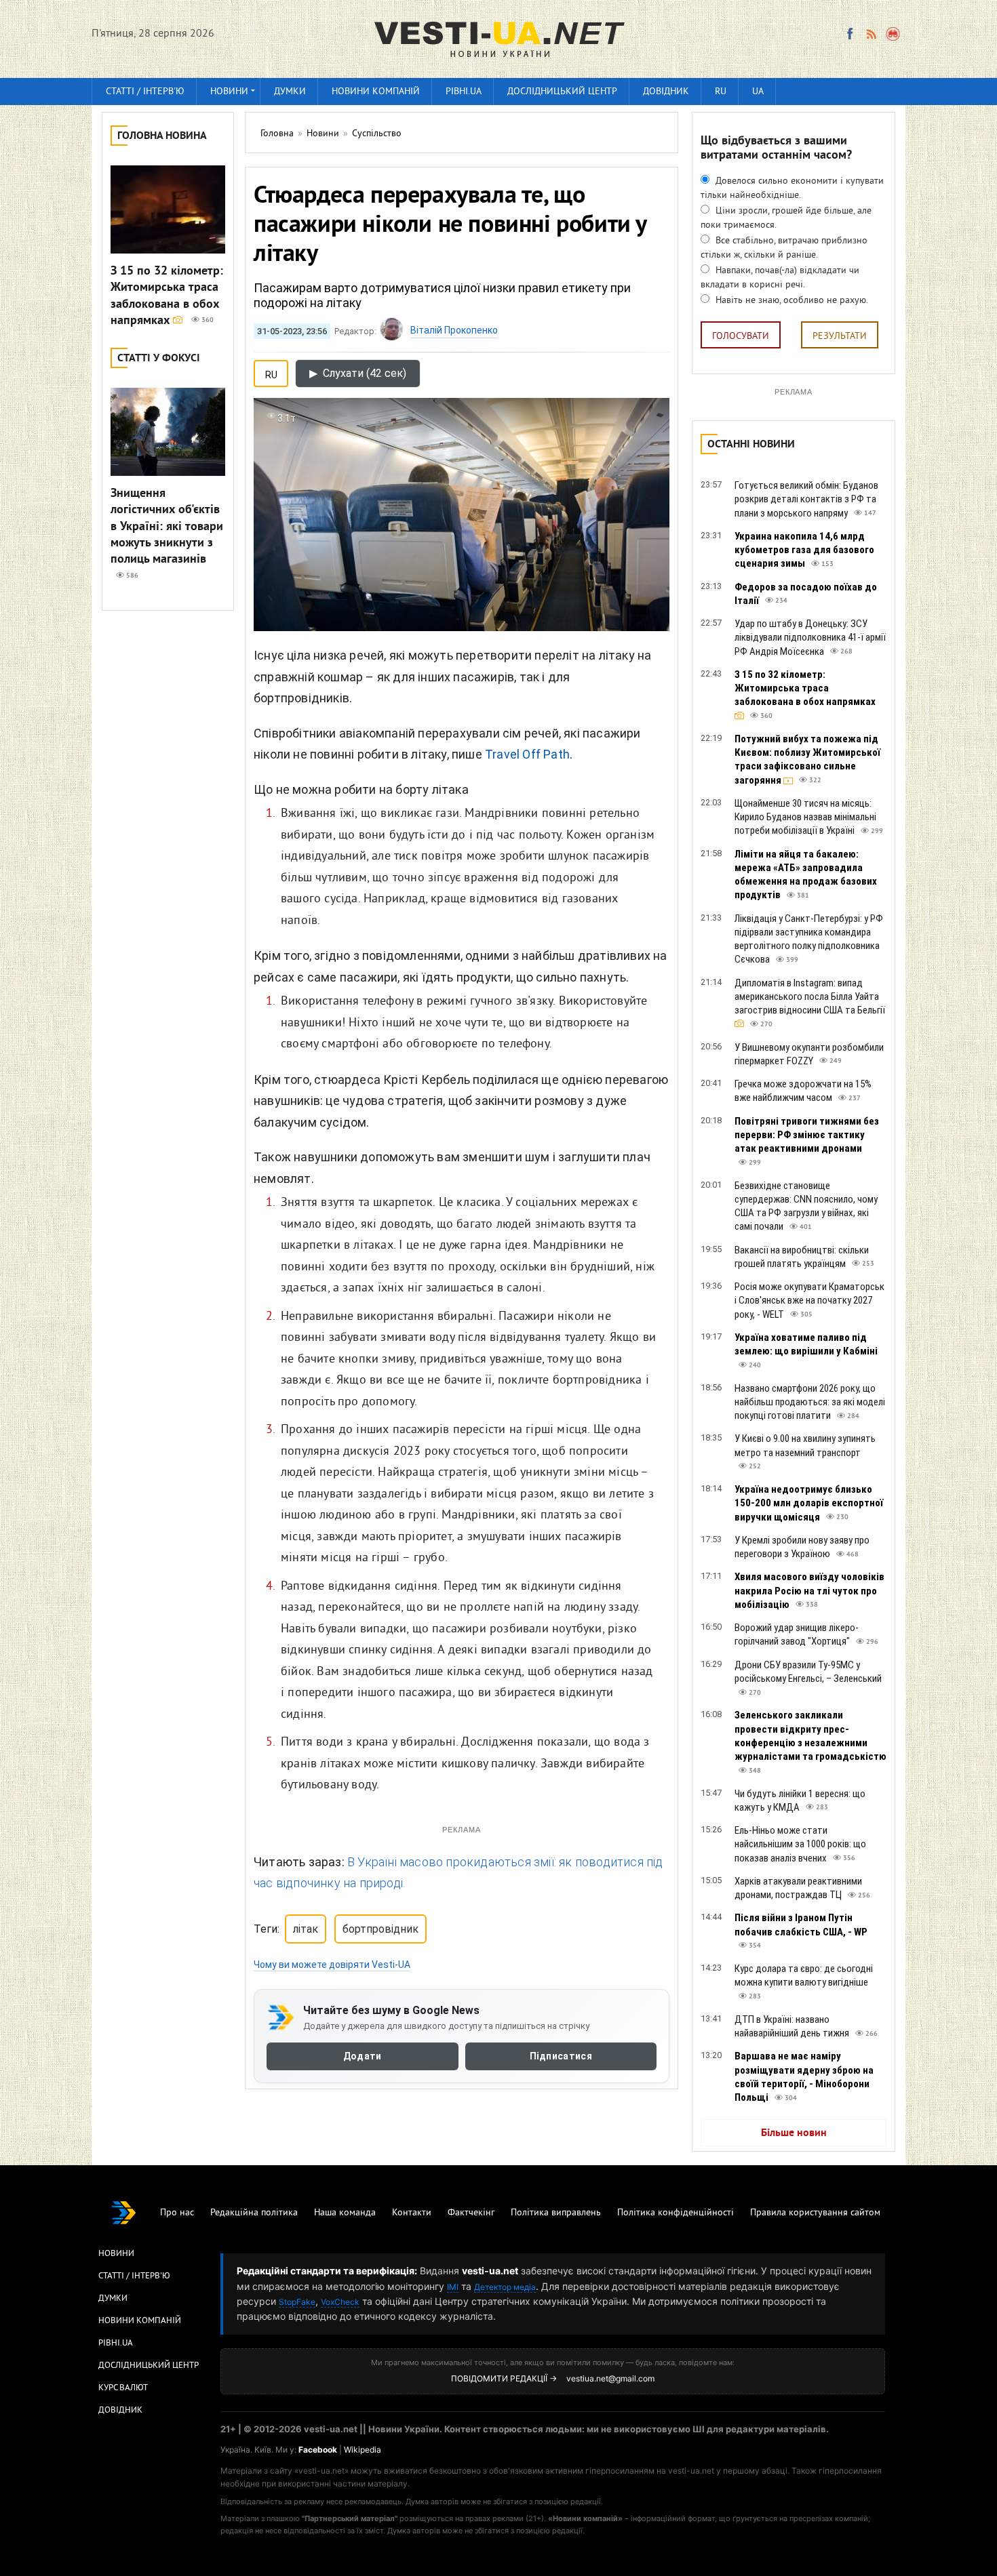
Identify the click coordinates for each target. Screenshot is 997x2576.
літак (306, 1929)
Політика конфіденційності (676, 2213)
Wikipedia (363, 2450)
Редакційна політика (254, 2213)
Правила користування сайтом (815, 2213)
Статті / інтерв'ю (145, 92)
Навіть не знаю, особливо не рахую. (790, 301)
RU (721, 92)
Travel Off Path (527, 754)
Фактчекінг (471, 2213)
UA (758, 92)
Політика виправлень (556, 2213)
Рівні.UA (464, 92)
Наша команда (345, 2213)
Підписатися (561, 2057)
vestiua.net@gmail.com (610, 2378)
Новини (229, 92)
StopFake (297, 2302)
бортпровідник (380, 1929)
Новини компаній (376, 92)
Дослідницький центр (562, 92)
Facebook (318, 2450)
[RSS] (871, 34)
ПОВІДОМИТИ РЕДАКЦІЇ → (504, 2378)
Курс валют (123, 2388)
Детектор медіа (505, 2287)
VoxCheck (340, 2302)
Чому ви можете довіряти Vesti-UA (332, 1965)
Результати (840, 337)
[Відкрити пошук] (894, 34)
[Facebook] (850, 34)
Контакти (412, 2213)
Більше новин (794, 2133)
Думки (290, 92)
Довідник (666, 92)
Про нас (177, 2213)
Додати (363, 2057)
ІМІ (453, 2287)
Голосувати (741, 337)
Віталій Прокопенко (454, 330)
